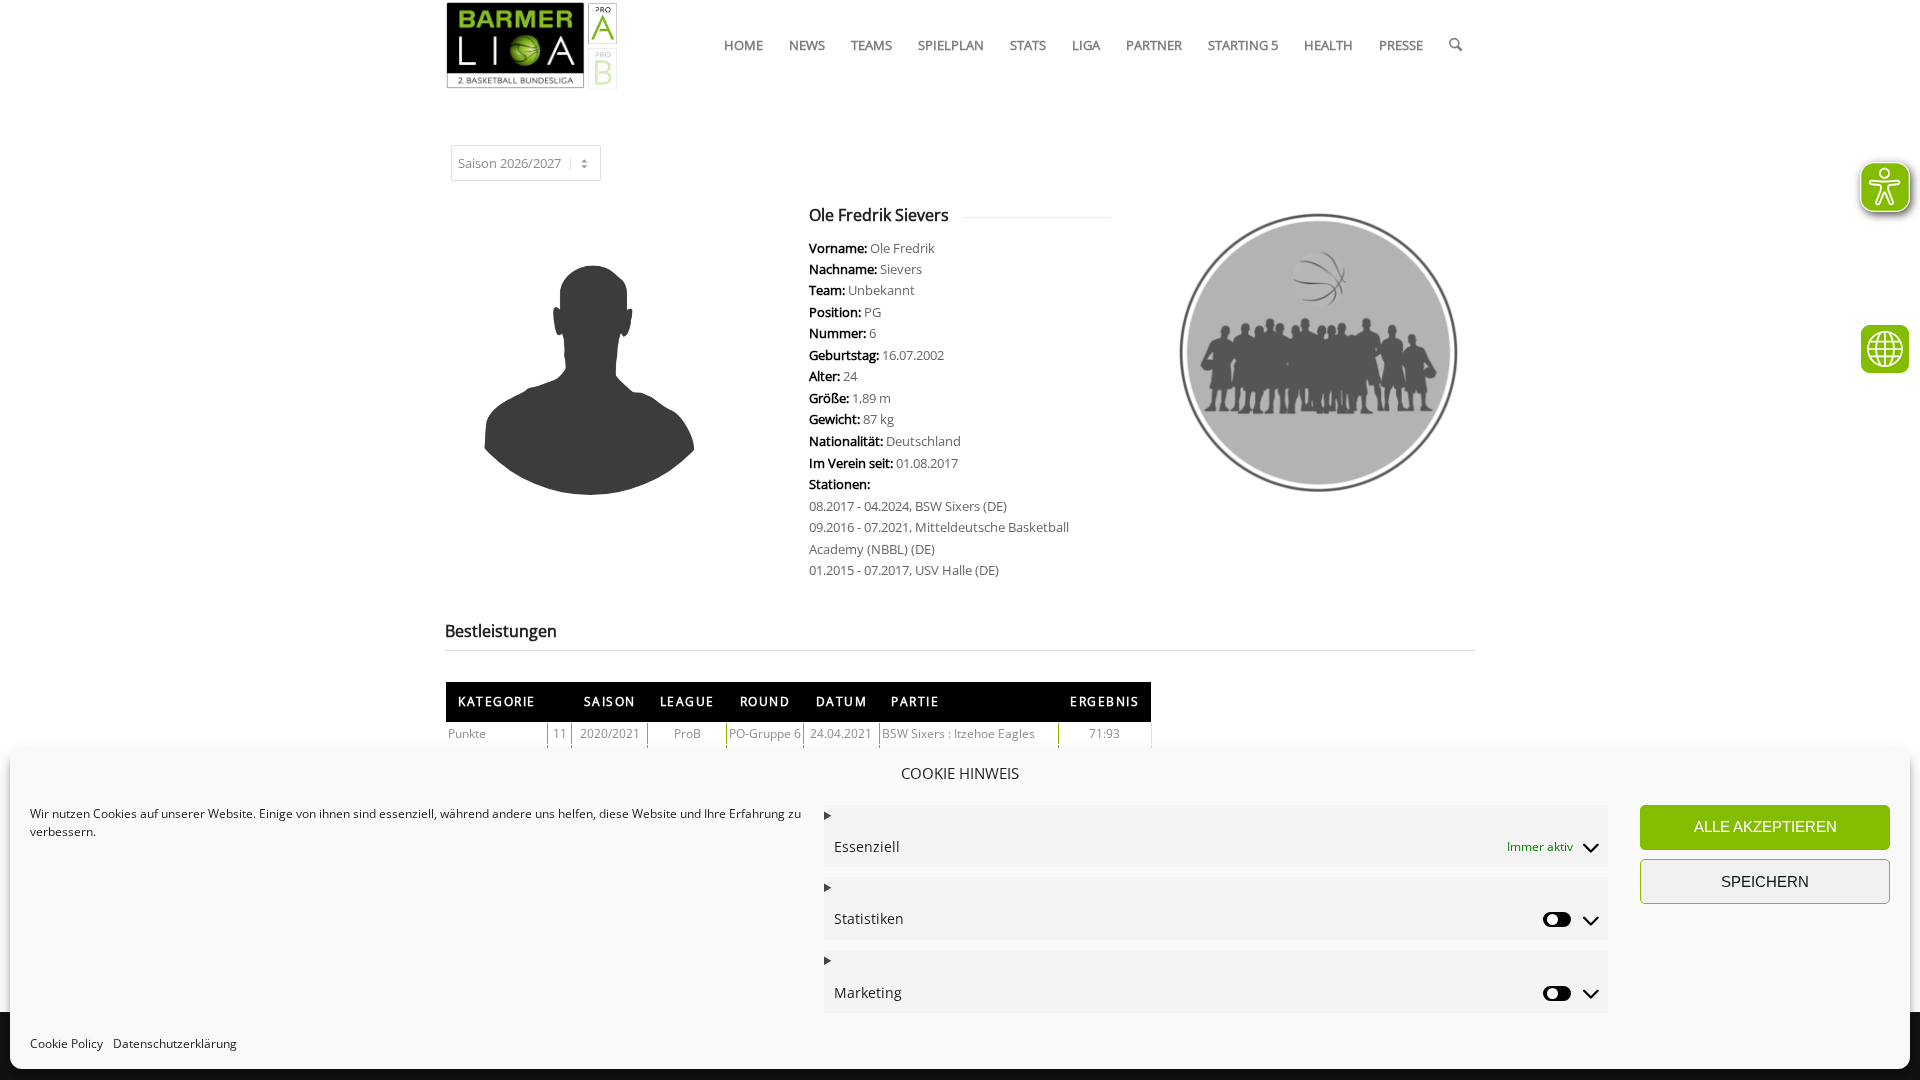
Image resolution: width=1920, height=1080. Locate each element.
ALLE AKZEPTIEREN (1765, 826)
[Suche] (1455, 45)
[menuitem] (743, 45)
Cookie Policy (66, 1044)
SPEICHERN (1765, 881)
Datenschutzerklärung (175, 1044)
